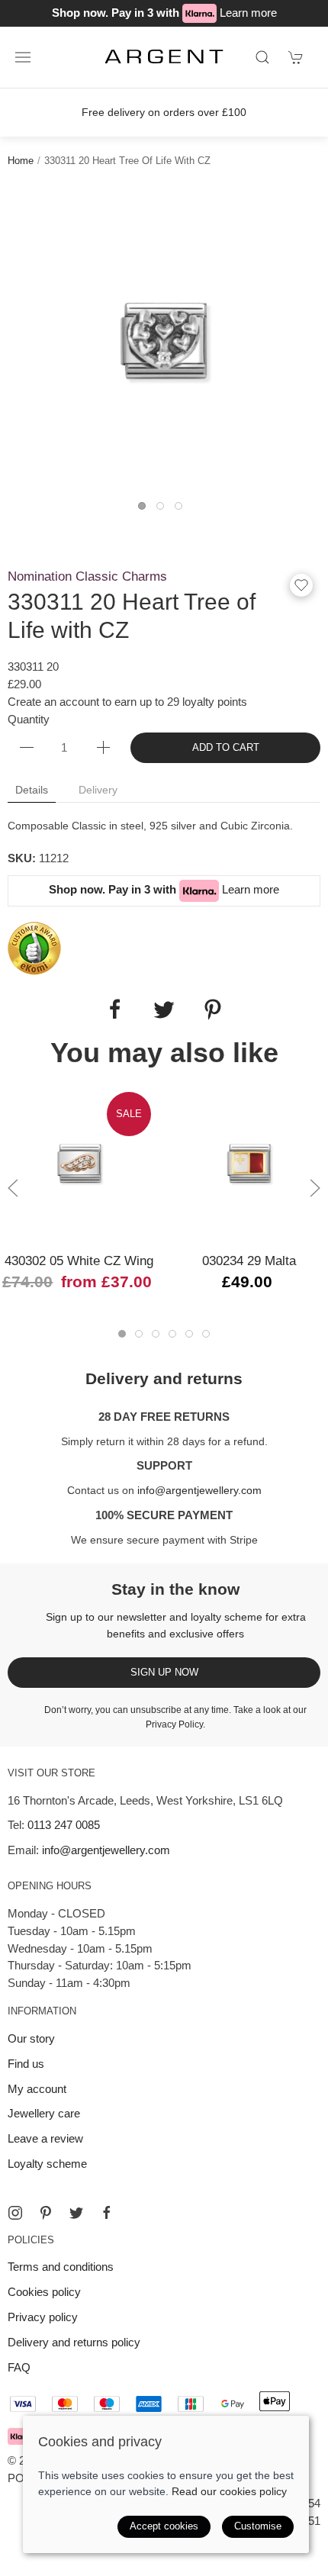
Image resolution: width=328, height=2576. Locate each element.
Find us (26, 2064)
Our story (31, 2038)
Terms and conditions (61, 2267)
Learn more (248, 13)
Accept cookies (164, 2526)
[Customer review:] (34, 947)
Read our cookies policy (229, 2491)
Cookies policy (44, 2292)
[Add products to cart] (296, 57)
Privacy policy (43, 2317)
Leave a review (45, 2138)
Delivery (98, 790)
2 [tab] (164, 510)
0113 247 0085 (64, 1825)
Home (21, 161)
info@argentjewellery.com (199, 1490)
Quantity (29, 719)
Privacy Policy (174, 1724)
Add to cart (226, 747)
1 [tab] (146, 510)
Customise (258, 2526)
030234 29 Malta (249, 1261)
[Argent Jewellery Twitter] (76, 2213)
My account (37, 2089)
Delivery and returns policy (74, 2342)
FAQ (19, 2367)
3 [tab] (182, 510)
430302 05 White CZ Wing (79, 1261)
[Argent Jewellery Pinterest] (46, 2213)
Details (32, 790)
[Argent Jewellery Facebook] (107, 2213)
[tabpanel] (164, 341)
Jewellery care (44, 2113)
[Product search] (262, 57)
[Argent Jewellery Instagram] (15, 2213)
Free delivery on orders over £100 (164, 112)
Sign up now (164, 1672)
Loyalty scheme (47, 2164)
